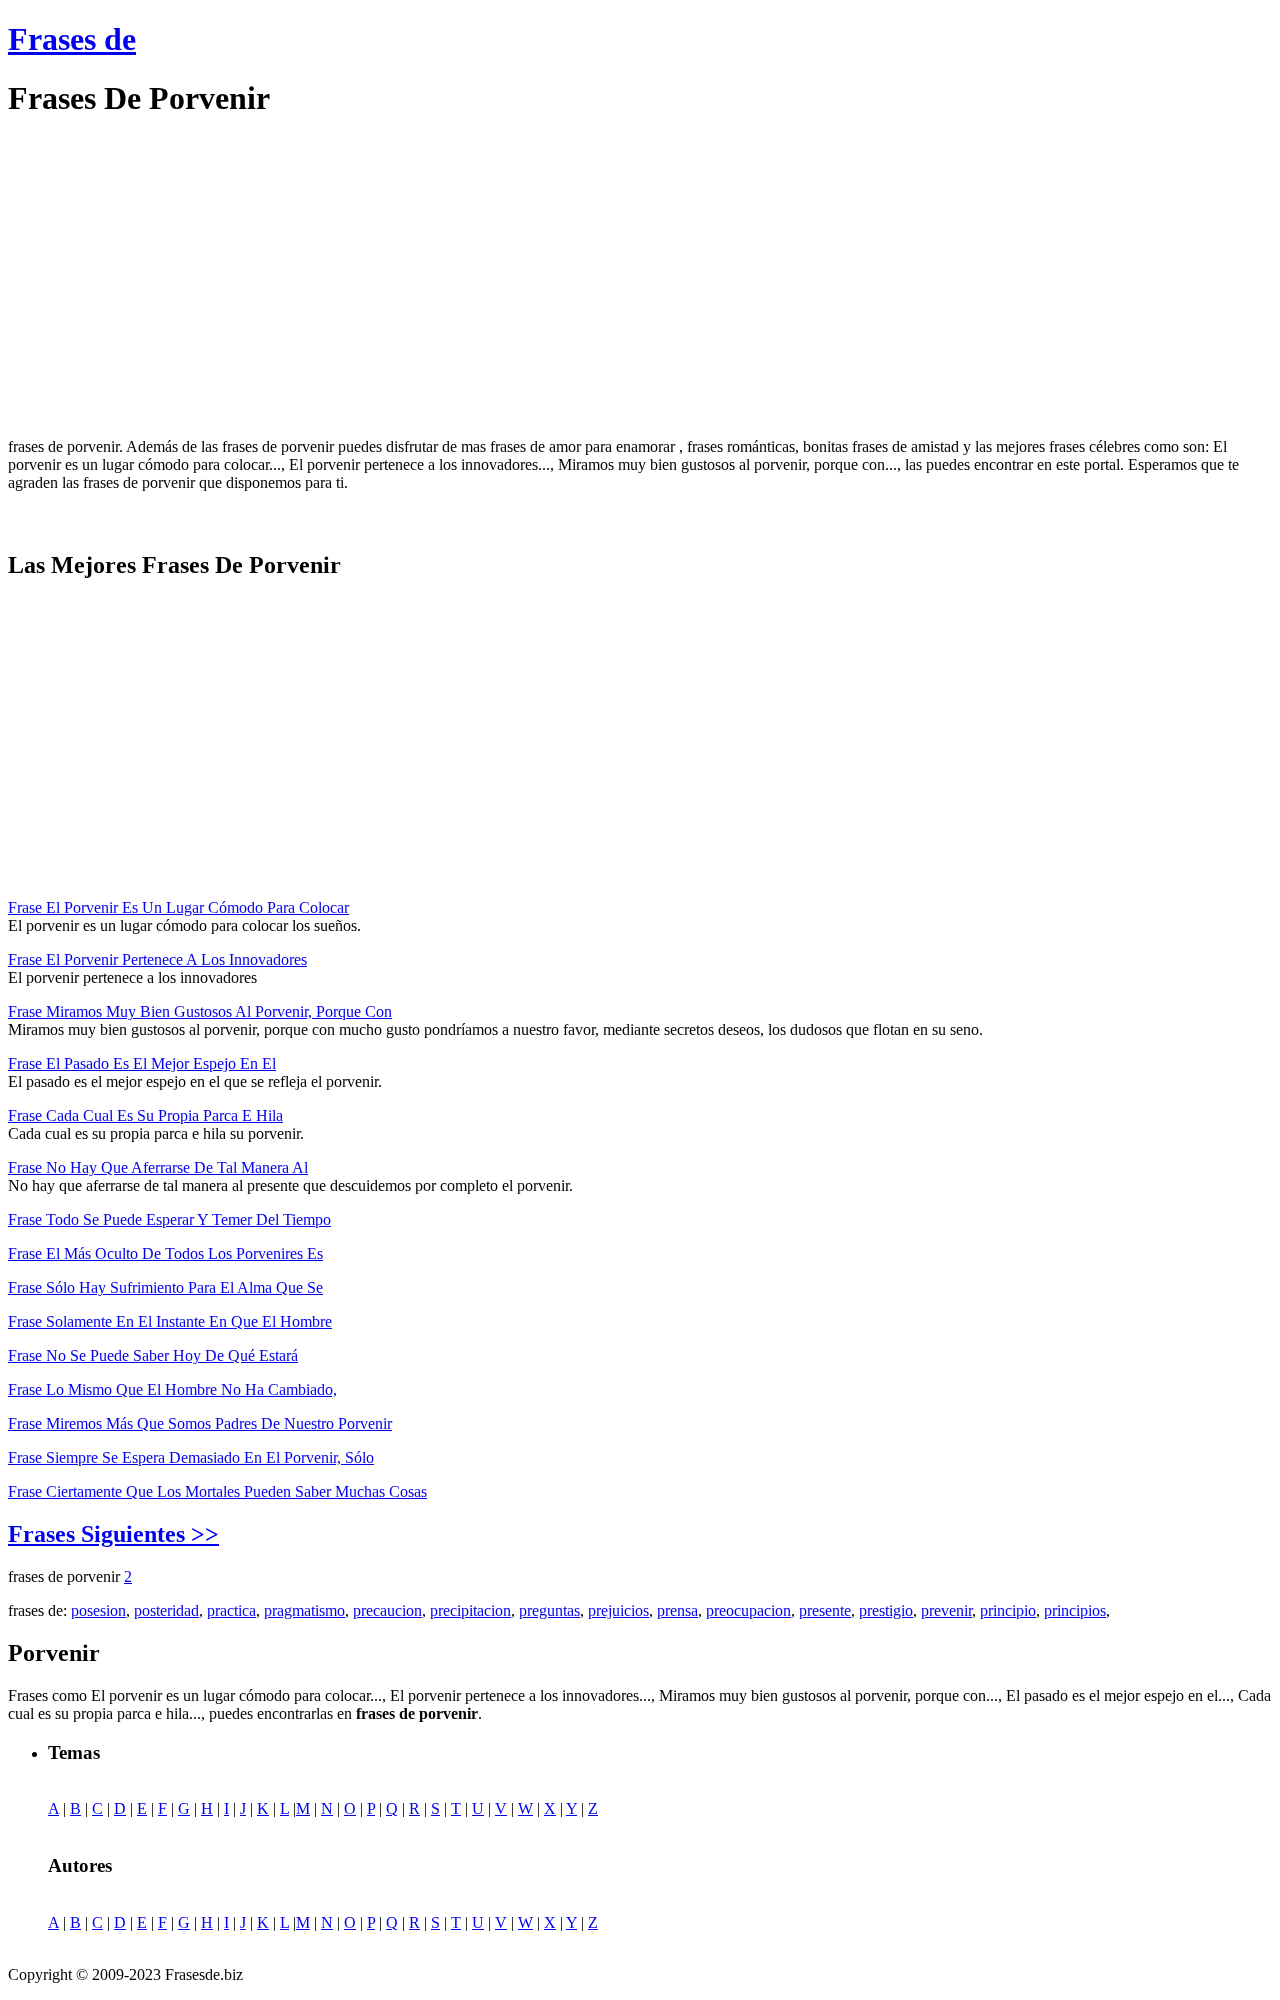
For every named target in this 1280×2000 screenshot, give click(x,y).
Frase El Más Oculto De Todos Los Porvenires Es (165, 1253)
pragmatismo (304, 1610)
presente (825, 1610)
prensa (677, 1610)
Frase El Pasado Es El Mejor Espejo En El (142, 1063)
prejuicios (618, 1610)
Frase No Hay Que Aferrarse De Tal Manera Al (158, 1167)
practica (231, 1610)
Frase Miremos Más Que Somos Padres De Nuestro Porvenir (200, 1423)
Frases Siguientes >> (113, 1534)
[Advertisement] (176, 278)
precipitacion (470, 1610)
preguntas (549, 1610)
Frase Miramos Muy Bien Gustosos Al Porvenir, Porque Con (200, 1011)
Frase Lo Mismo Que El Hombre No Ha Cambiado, (172, 1389)
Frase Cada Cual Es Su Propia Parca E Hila (145, 1115)
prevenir (946, 1610)
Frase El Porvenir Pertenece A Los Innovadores (157, 959)
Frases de (72, 39)
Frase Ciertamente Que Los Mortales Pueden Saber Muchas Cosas (217, 1491)
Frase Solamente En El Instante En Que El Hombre (170, 1321)
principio (1008, 1610)
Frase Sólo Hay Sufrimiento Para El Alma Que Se (165, 1287)
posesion (98, 1610)
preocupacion (748, 1610)
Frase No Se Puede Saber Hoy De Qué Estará (153, 1355)
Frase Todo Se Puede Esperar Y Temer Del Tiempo (169, 1219)
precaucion (387, 1610)
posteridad (166, 1610)
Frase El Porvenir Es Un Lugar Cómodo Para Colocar (178, 907)
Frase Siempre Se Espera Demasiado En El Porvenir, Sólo (191, 1457)
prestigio (886, 1610)
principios (1075, 1610)
